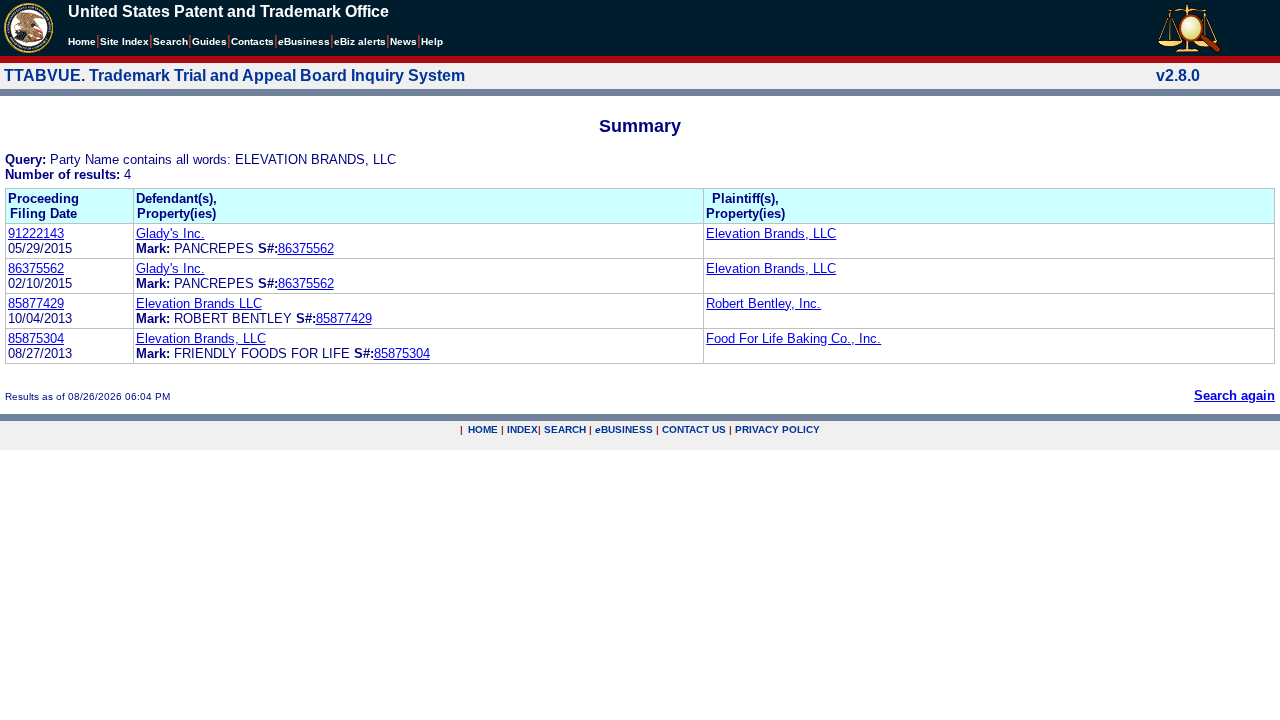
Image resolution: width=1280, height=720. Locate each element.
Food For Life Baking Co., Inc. (793, 338)
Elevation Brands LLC (199, 303)
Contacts (252, 41)
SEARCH (565, 429)
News (403, 41)
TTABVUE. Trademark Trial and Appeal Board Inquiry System (234, 75)
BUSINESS (624, 429)
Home (82, 41)
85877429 (36, 303)
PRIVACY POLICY (777, 429)
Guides (209, 41)
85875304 (36, 338)
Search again (1234, 395)
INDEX (522, 429)
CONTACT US (694, 429)
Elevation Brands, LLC (771, 233)
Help (432, 41)
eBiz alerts (360, 41)
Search (170, 41)
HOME (483, 429)
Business (304, 41)
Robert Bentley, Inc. (763, 303)
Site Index (124, 41)
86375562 (306, 248)
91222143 (36, 233)
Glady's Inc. (170, 233)
